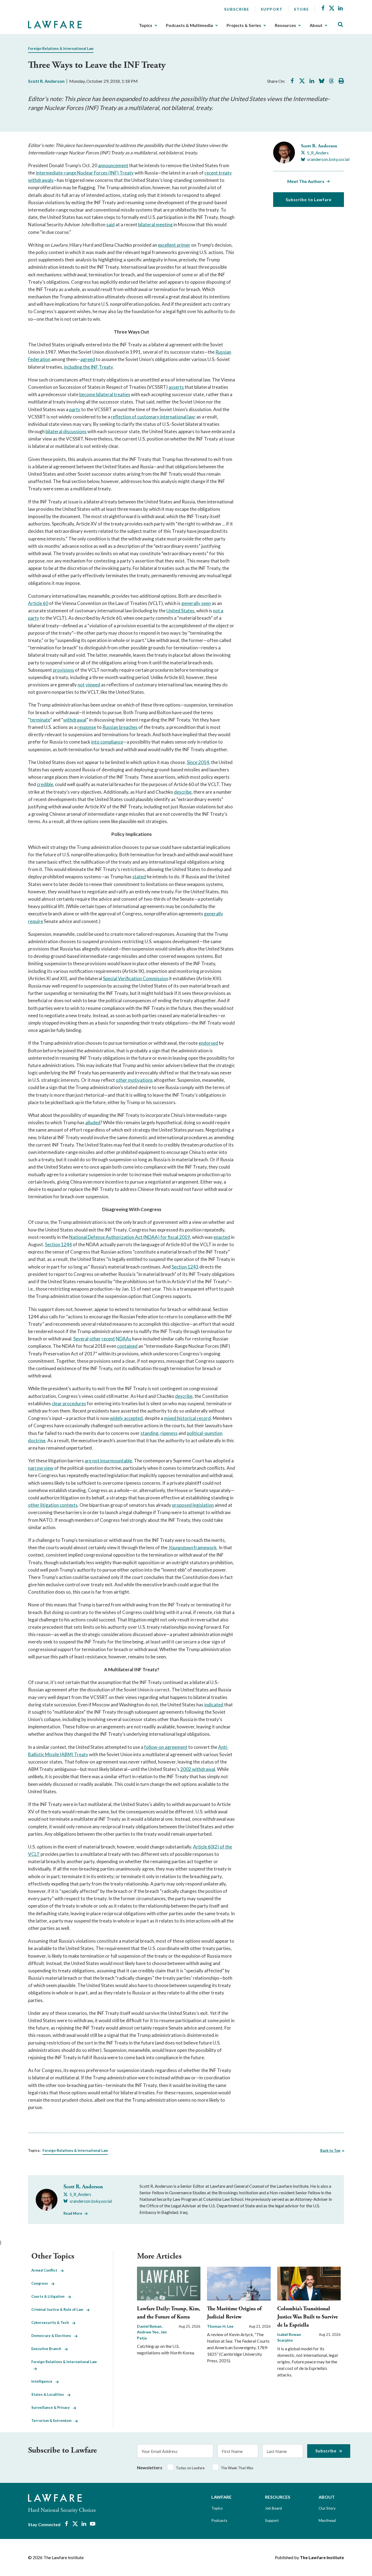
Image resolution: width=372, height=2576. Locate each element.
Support (272, 9)
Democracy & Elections (53, 2336)
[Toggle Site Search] (340, 25)
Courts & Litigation (50, 2296)
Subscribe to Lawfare (309, 200)
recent (108, 1339)
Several (81, 1339)
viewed (93, 685)
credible (45, 784)
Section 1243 (185, 1267)
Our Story (327, 2508)
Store (301, 9)
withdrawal (75, 720)
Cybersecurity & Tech (52, 2323)
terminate (40, 720)
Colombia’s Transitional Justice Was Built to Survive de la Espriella (307, 2317)
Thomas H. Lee (220, 2326)
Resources (285, 25)
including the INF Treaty (88, 367)
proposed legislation (193, 1505)
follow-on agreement (166, 1747)
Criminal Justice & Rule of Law (59, 2309)
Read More (73, 2213)
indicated (214, 1705)
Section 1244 (58, 1244)
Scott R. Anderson (46, 81)
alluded (93, 1122)
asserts (176, 387)
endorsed (208, 1043)
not (81, 685)
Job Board (273, 2508)
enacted (222, 1237)
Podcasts (219, 2520)
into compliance (107, 742)
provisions (63, 670)
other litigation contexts (53, 1505)
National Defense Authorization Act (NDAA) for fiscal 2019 (130, 1237)
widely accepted (126, 1418)
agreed (88, 359)
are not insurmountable (108, 1461)
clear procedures (69, 1403)
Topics (146, 25)
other (95, 1339)
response (87, 727)
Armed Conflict (46, 2270)
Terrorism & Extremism (53, 2421)
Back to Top (330, 2150)
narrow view (41, 1468)
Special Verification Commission (135, 978)
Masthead (327, 2520)
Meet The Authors (306, 181)
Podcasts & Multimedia (189, 25)
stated (139, 877)
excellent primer (174, 245)
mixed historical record (187, 1418)
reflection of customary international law (153, 417)
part (74, 409)
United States (180, 611)
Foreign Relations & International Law (61, 48)
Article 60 (38, 603)
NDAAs (124, 1339)
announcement (113, 165)
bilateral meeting (155, 224)
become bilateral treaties (105, 394)
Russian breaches (120, 727)
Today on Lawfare (190, 2468)
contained (127, 1346)
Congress (41, 2283)
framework (205, 1547)
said (110, 224)
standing (150, 1433)
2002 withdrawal (198, 1769)
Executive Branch (48, 2349)
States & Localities (49, 2394)
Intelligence (43, 2381)
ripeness (169, 1433)
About (316, 25)
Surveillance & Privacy (52, 2407)
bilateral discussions (66, 431)
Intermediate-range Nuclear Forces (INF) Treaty (85, 173)
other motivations (134, 1080)
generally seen (196, 603)
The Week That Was (237, 2468)
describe (183, 792)
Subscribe (237, 9)
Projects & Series (244, 25)
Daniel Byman (150, 2326)
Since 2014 (198, 762)
